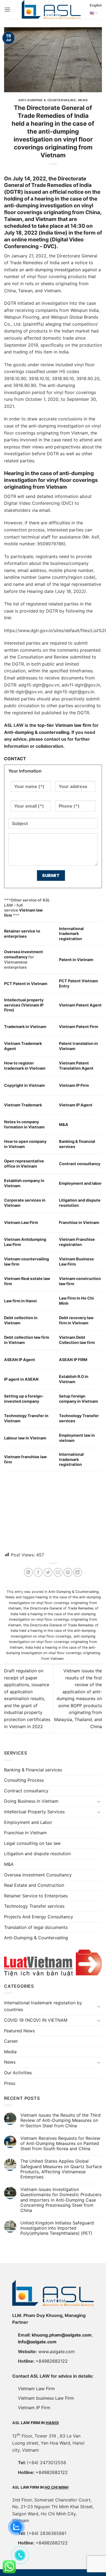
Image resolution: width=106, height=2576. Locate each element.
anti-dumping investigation (53, 270)
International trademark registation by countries (43, 2006)
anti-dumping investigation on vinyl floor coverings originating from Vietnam (53, 1642)
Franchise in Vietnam (25, 1833)
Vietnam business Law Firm (46, 2398)
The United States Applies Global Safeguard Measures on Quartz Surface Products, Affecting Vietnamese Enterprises (61, 2169)
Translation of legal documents (36, 1927)
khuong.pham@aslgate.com (62, 2335)
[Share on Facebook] (38, 1572)
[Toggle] (99, 1801)
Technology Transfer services (34, 1906)
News (83, 100)
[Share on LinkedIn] (78, 1572)
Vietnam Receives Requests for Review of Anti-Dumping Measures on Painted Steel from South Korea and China (60, 2143)
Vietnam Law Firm (36, 2389)
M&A (9, 1864)
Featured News (19, 2031)
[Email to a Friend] (58, 1572)
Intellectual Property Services (34, 1812)
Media (10, 2052)
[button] (7, 9)
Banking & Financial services (33, 1770)
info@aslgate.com (37, 2342)
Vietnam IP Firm (34, 2408)
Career (11, 2041)
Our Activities (18, 2073)
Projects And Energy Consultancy (39, 1917)
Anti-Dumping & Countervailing (47, 100)
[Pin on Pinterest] (68, 1572)
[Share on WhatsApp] (28, 1572)
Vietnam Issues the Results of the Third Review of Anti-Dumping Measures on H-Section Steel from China (60, 2120)
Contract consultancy (26, 1791)
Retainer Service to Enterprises (36, 1896)
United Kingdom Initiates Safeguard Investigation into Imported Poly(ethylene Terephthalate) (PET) (57, 2228)
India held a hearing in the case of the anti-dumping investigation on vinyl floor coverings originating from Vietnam (53, 1653)
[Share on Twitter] (48, 1572)
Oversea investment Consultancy (38, 1875)
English (96, 5)
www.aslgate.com (57, 2352)
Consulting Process (24, 1780)
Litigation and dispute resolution (37, 1854)
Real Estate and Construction (34, 1885)
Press (10, 2083)
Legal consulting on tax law (32, 1843)
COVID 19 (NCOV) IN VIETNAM (36, 2020)
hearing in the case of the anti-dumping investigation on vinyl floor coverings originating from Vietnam (54, 1603)
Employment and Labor (28, 1822)
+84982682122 (52, 2361)
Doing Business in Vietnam (31, 1801)
